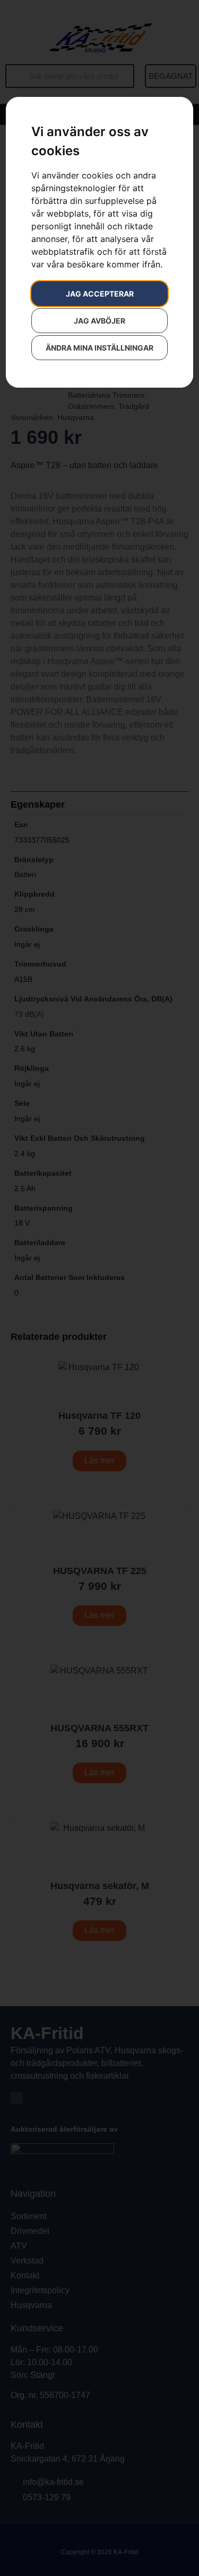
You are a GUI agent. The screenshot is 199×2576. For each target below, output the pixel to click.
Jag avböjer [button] (99, 321)
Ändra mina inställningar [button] (99, 348)
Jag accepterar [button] (100, 294)
